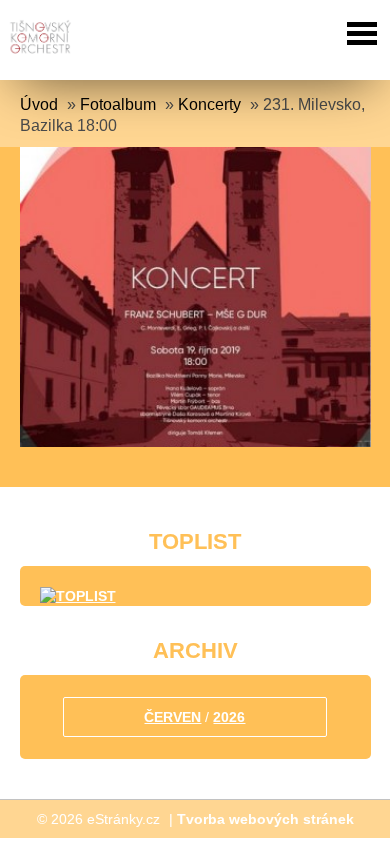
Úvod (39, 104)
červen (172, 717)
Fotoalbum (118, 104)
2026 (229, 717)
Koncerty (209, 104)
